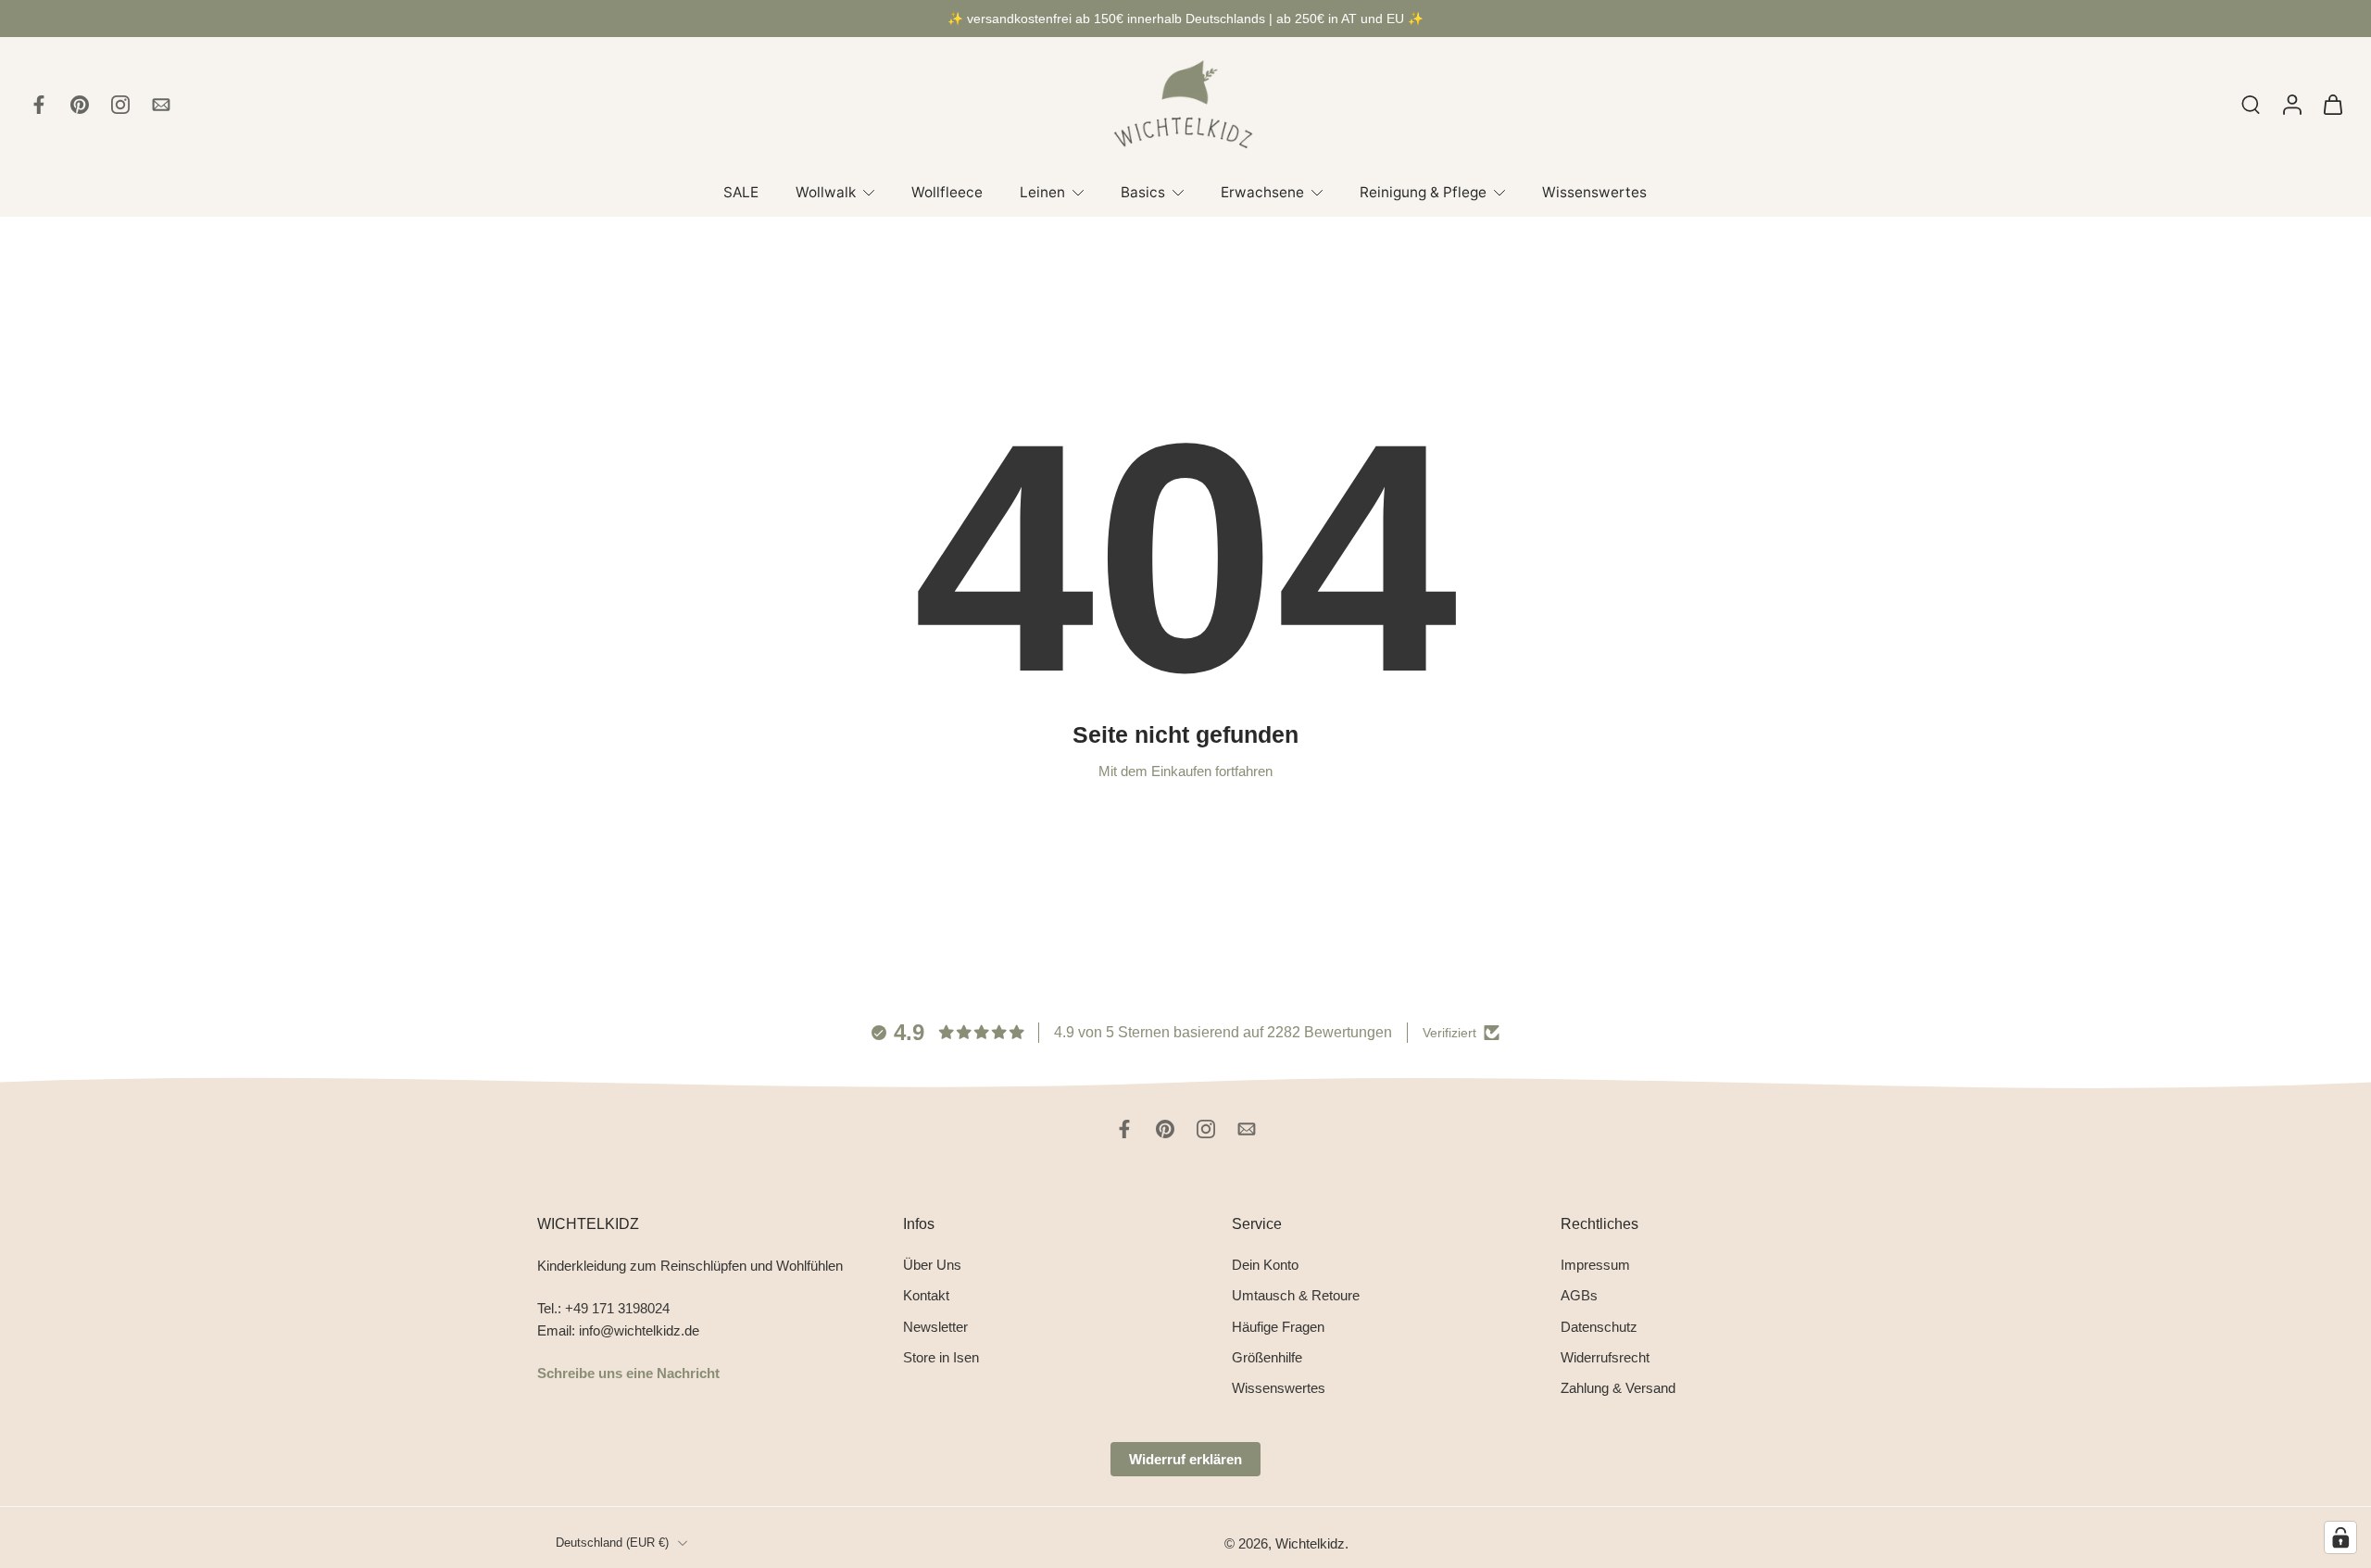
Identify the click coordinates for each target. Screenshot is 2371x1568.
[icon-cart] (2332, 105)
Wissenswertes (1594, 192)
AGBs (1579, 1295)
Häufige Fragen (1278, 1326)
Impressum (1595, 1265)
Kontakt (926, 1295)
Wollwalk (826, 192)
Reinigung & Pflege (1423, 192)
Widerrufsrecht (1605, 1357)
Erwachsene (1262, 192)
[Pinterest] (80, 105)
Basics (1143, 192)
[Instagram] (120, 105)
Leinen (1042, 192)
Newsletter (935, 1326)
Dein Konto (1265, 1265)
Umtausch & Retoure (1296, 1295)
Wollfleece (947, 192)
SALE (741, 192)
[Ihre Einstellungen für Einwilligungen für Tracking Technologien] (2340, 1537)
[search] (2251, 104)
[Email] (161, 105)
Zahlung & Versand (1618, 1388)
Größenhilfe (1267, 1357)
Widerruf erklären (1185, 1459)
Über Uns (932, 1265)
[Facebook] (39, 105)
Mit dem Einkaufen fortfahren (1185, 771)
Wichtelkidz (1310, 1543)
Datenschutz (1599, 1326)
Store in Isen (941, 1357)
